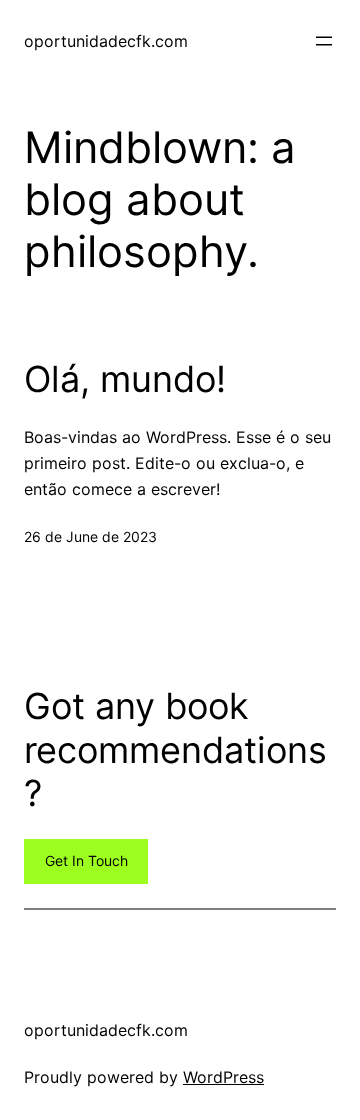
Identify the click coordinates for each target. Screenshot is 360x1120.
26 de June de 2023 (90, 536)
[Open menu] (324, 41)
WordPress (223, 1077)
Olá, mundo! (125, 379)
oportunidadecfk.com (106, 41)
